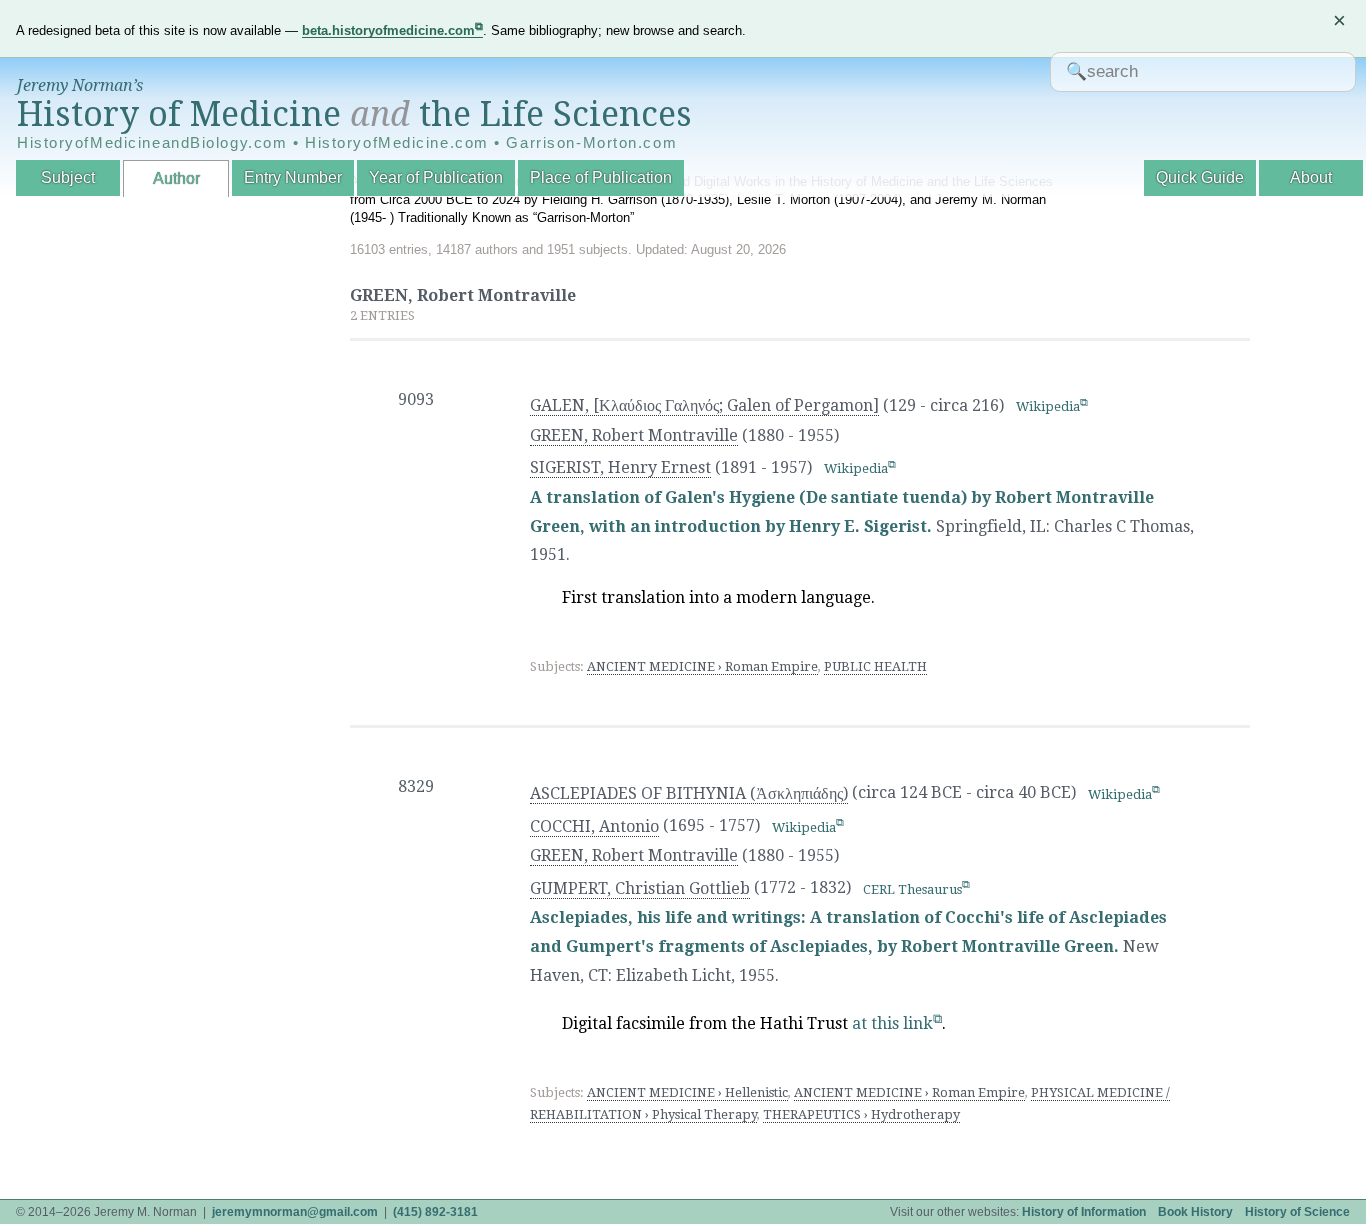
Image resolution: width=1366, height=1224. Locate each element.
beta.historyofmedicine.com (388, 30)
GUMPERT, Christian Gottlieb (640, 888)
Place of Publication (601, 177)
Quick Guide (1200, 177)
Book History (1195, 1212)
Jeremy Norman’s (80, 85)
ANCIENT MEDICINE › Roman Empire (702, 666)
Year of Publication (436, 177)
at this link (892, 1023)
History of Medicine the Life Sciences (354, 114)
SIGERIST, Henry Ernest (620, 467)
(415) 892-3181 (435, 1212)
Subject (68, 177)
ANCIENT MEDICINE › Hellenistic (687, 1092)
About (1311, 177)
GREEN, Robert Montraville (634, 435)
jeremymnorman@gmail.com (295, 1212)
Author (176, 178)
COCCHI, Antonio (594, 826)
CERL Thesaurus (912, 889)
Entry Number (293, 177)
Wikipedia (1048, 406)
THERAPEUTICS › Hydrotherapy (861, 1114)
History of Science (1297, 1212)
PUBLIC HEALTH (875, 666)
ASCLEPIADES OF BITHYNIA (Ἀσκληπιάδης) (689, 793)
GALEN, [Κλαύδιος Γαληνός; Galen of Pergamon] (704, 405)
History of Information (1084, 1212)
